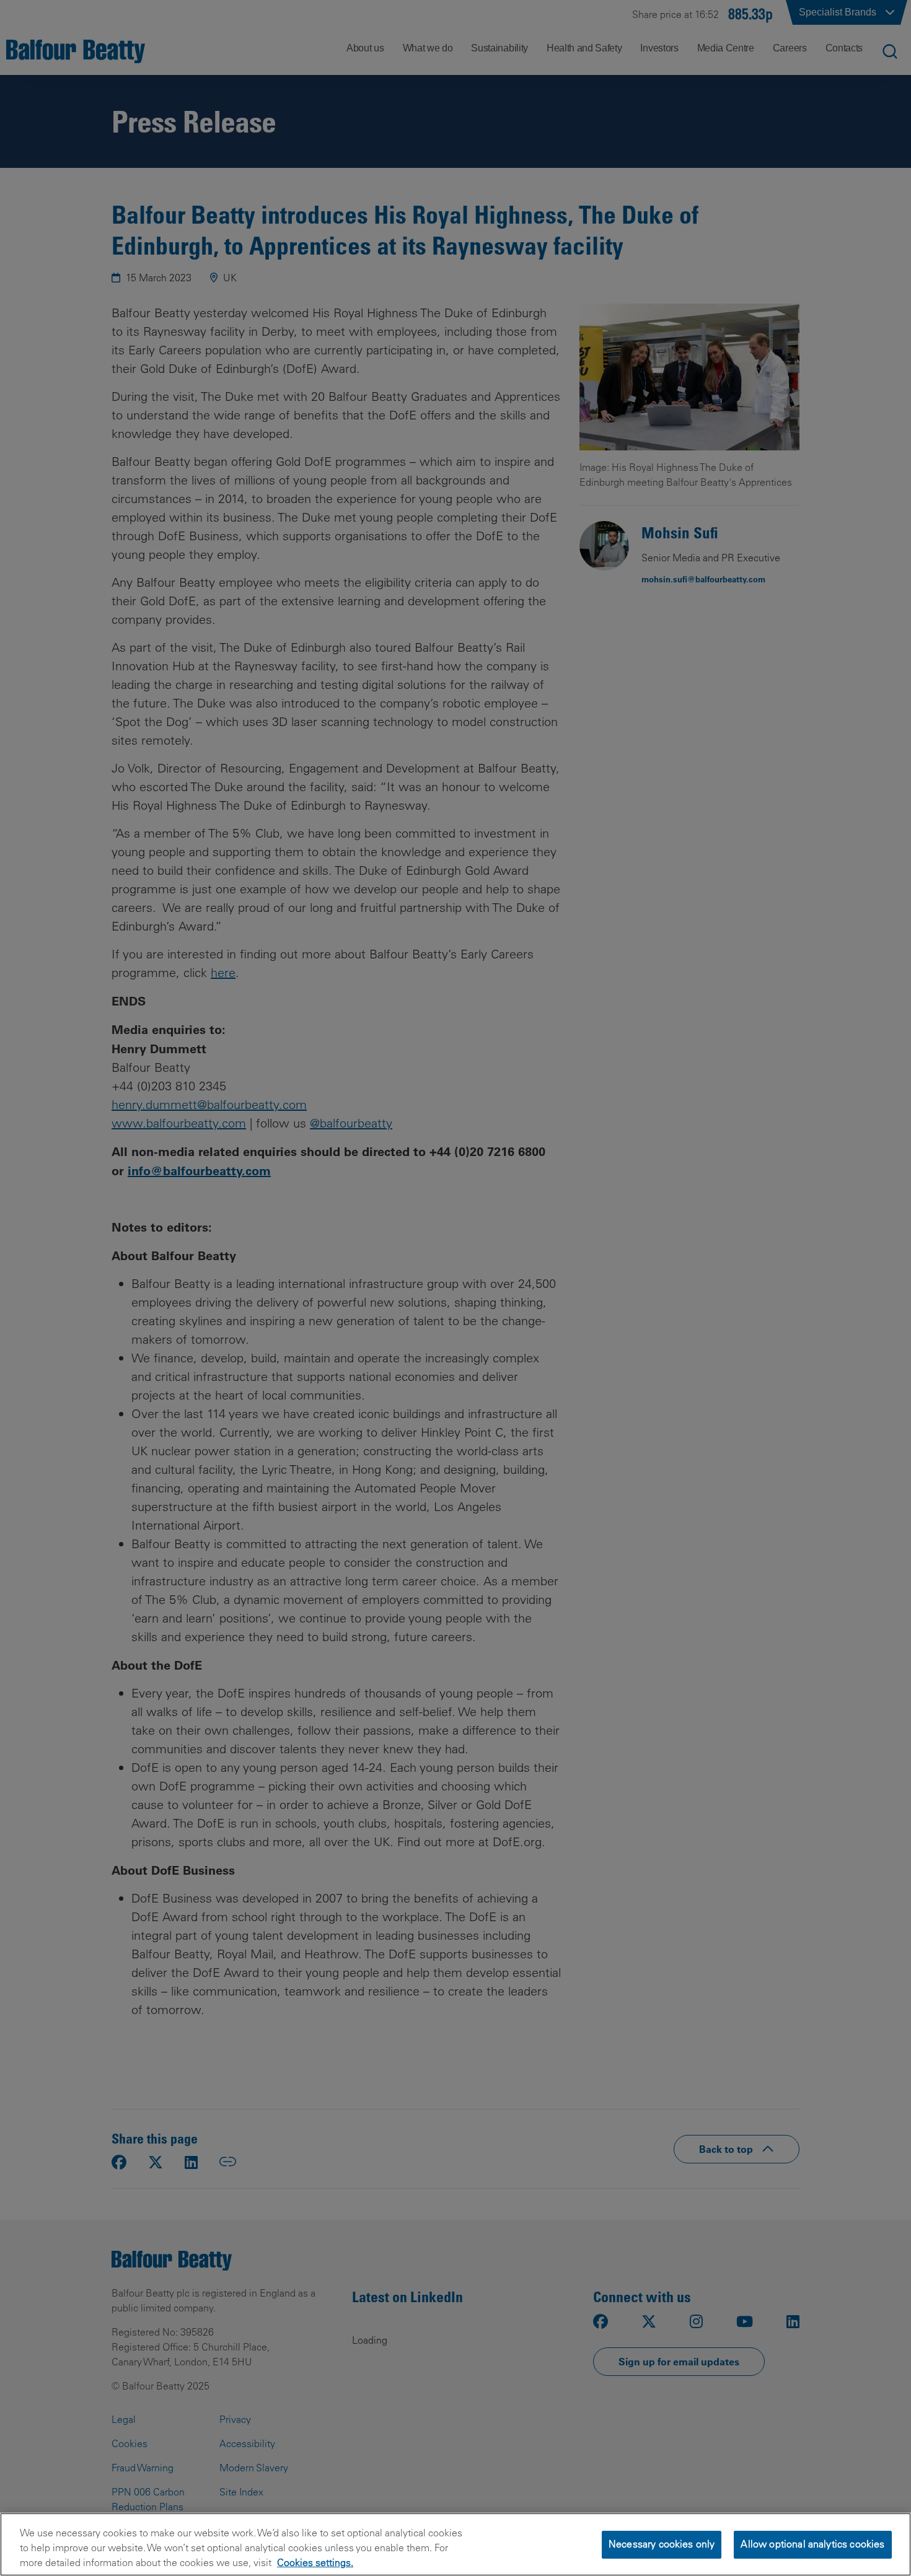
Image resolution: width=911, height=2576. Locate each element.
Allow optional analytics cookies (812, 2544)
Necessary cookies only (662, 2544)
